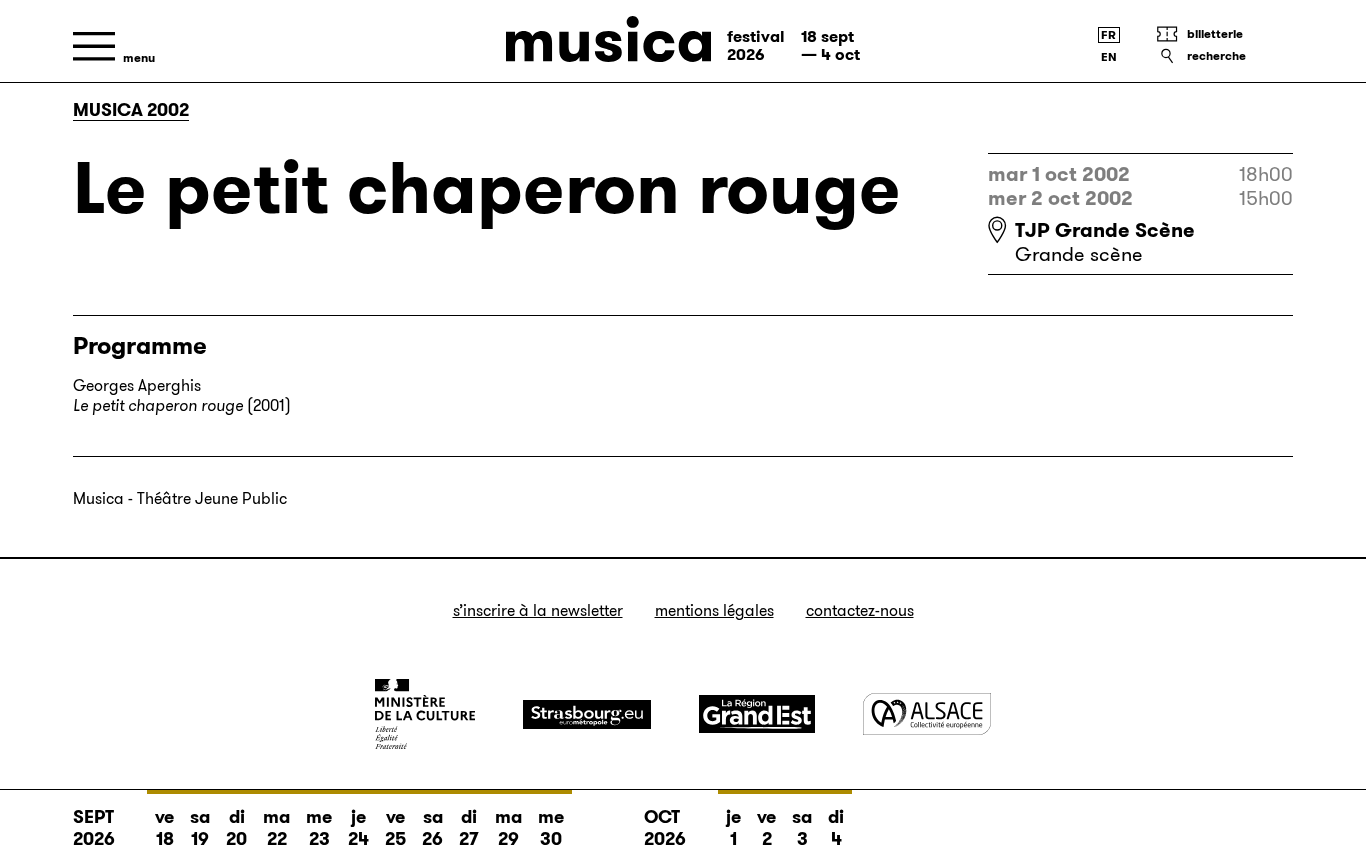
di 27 (469, 828)
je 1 (733, 828)
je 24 (358, 828)
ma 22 (276, 828)
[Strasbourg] (587, 714)
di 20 (236, 828)
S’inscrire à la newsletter (538, 610)
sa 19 (200, 828)
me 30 (551, 828)
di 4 (836, 828)
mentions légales (714, 610)
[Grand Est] (757, 714)
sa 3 (802, 828)
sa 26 (432, 828)
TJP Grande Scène (1105, 230)
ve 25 (395, 828)
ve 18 (164, 828)
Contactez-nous (860, 610)
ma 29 (508, 828)
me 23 (319, 828)
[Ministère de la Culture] (425, 714)
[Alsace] (927, 713)
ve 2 (766, 828)
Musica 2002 (131, 110)
